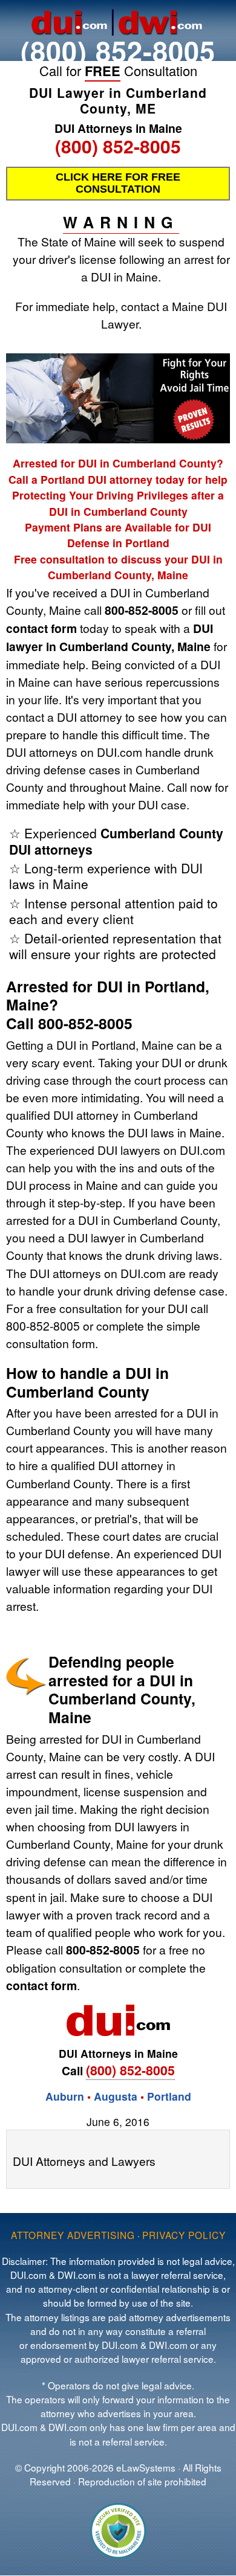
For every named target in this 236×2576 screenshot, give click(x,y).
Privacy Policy (184, 2235)
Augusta (116, 2096)
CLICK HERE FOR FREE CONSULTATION (118, 183)
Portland (169, 2096)
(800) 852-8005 (118, 50)
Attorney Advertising (73, 2235)
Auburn (65, 2096)
